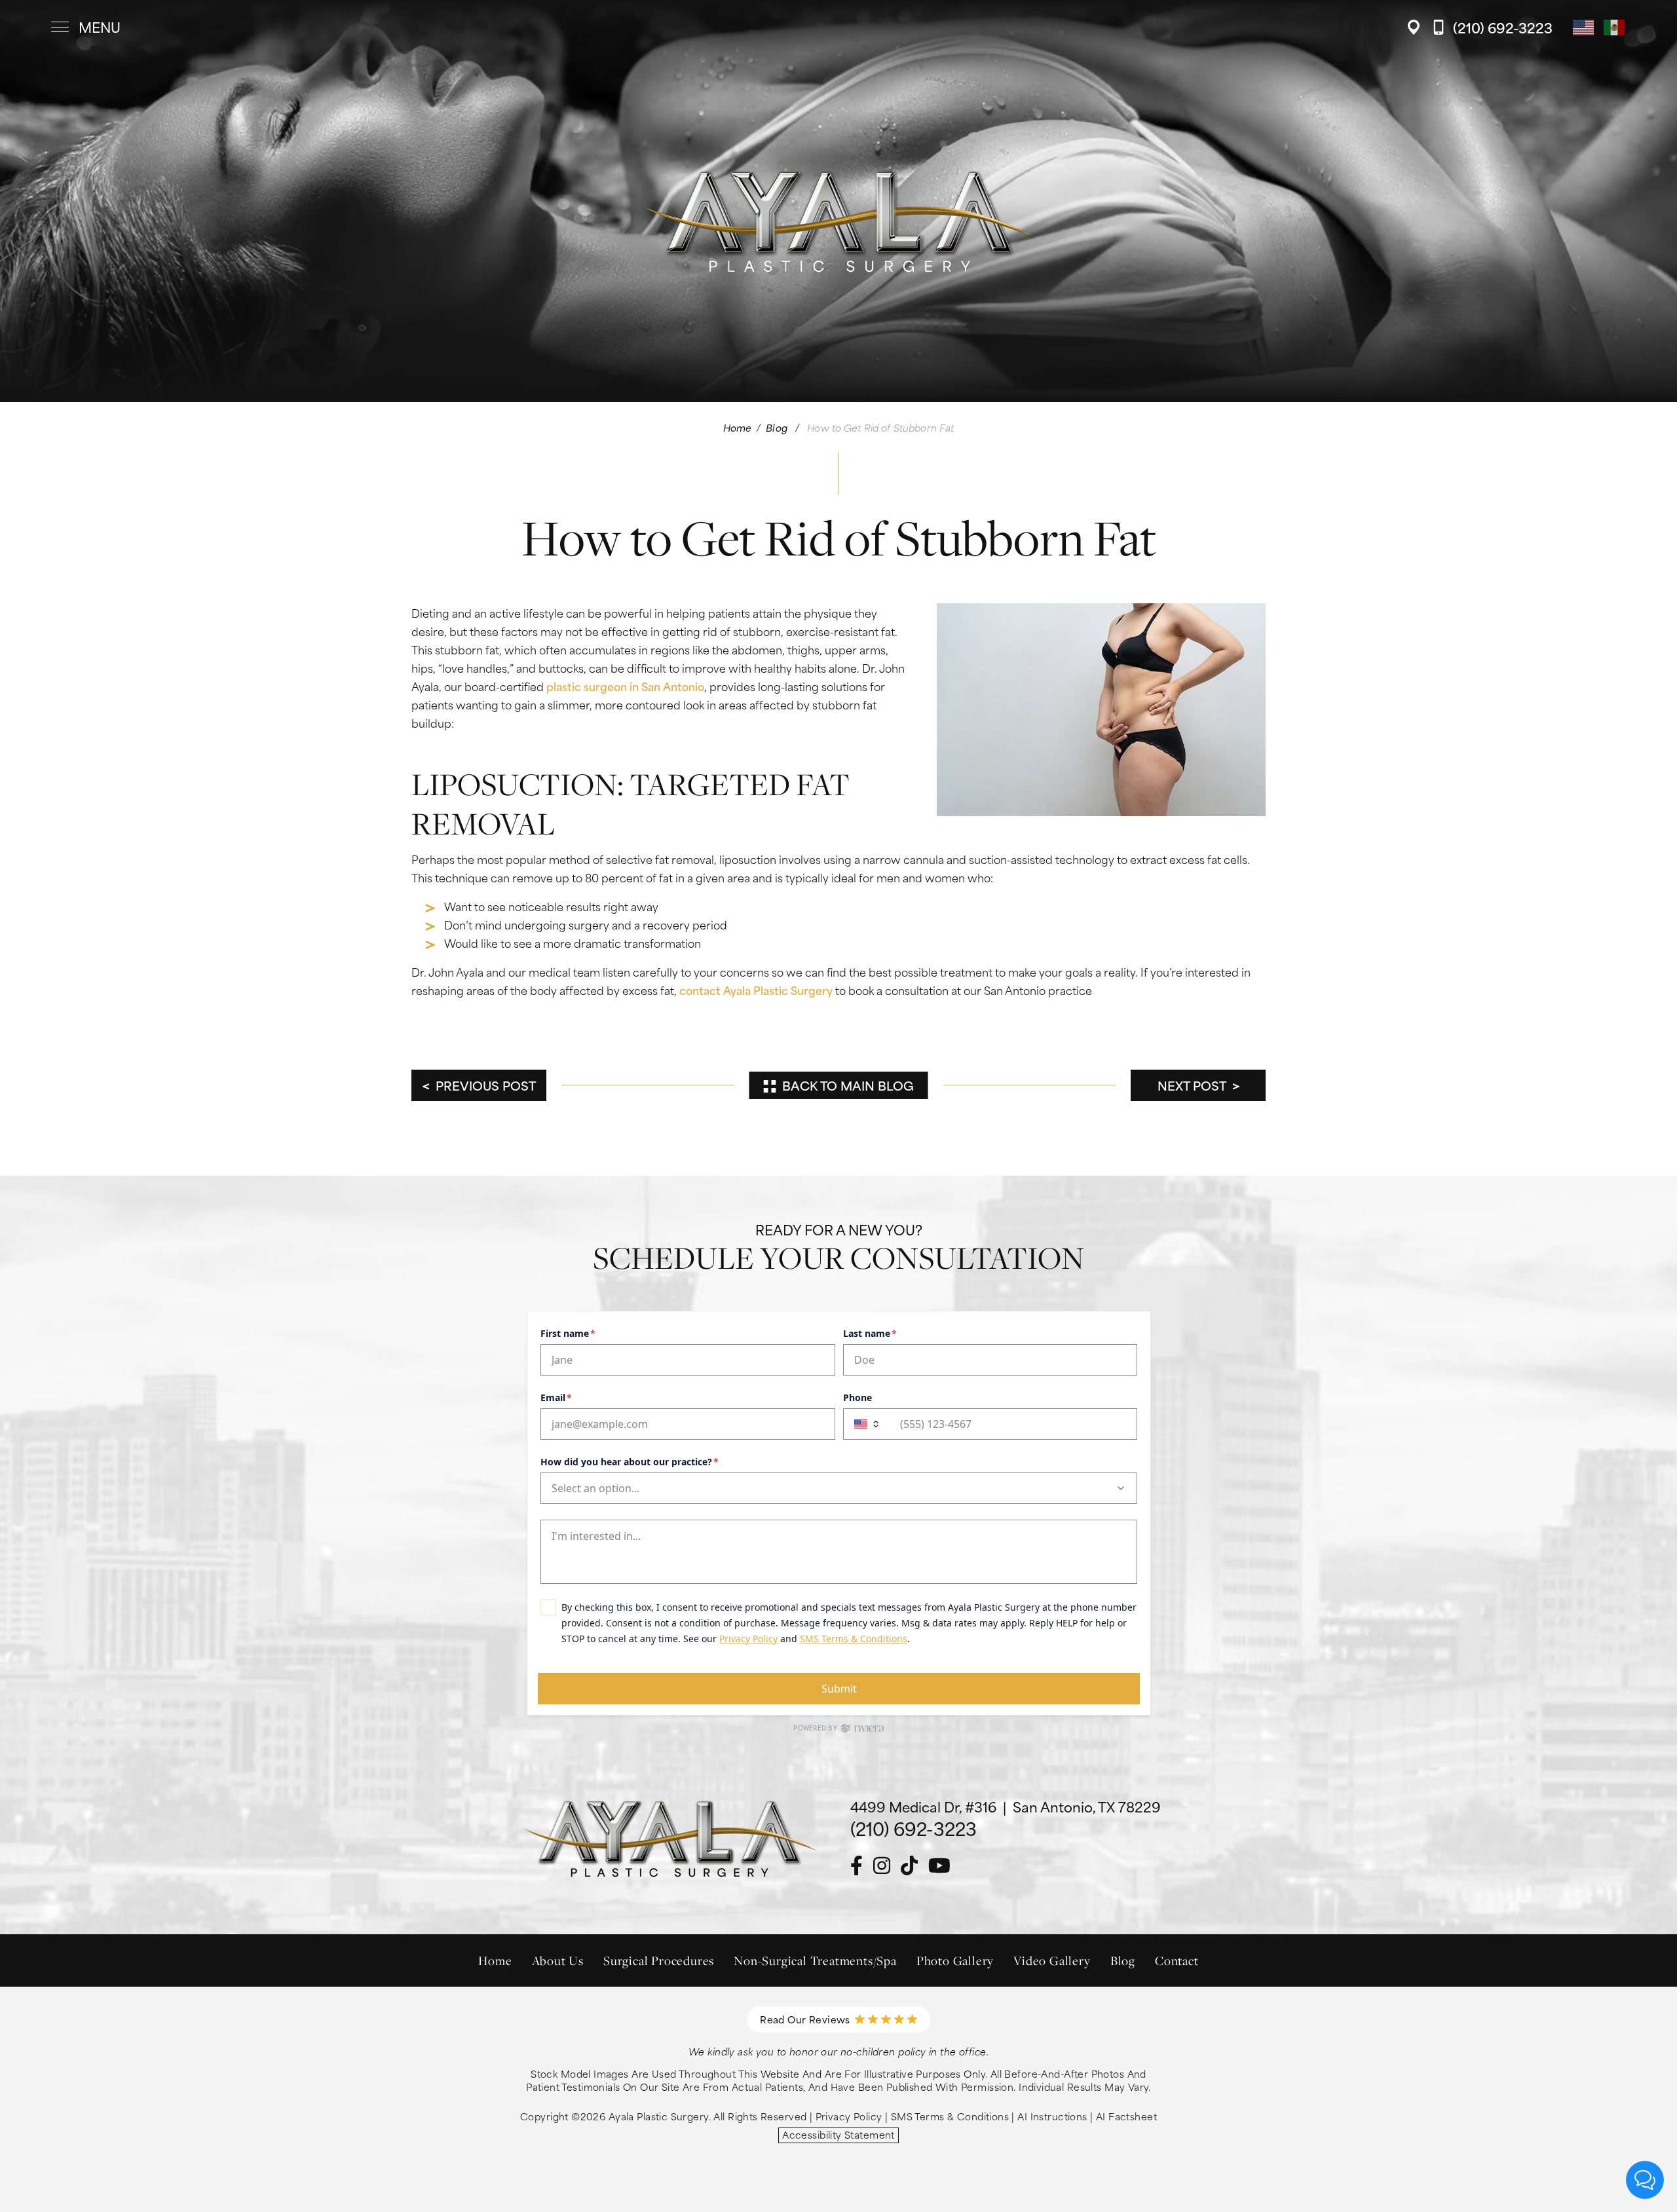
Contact (1177, 1960)
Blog (777, 427)
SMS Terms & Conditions (950, 2116)
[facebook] (857, 1866)
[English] (1584, 26)
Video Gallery (1052, 1960)
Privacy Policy (849, 2116)
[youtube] (939, 1866)
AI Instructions (1052, 2116)
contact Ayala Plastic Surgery (756, 990)
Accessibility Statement (838, 2135)
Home (738, 427)
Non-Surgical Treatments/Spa (815, 1960)
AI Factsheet (1126, 2116)
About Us (558, 1960)
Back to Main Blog (848, 1085)
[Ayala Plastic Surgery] (838, 27)
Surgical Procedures (659, 1960)
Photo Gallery (955, 1960)
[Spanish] (1615, 26)
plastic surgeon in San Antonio (625, 686)
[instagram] (882, 1866)
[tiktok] (909, 1866)
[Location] (1417, 27)
